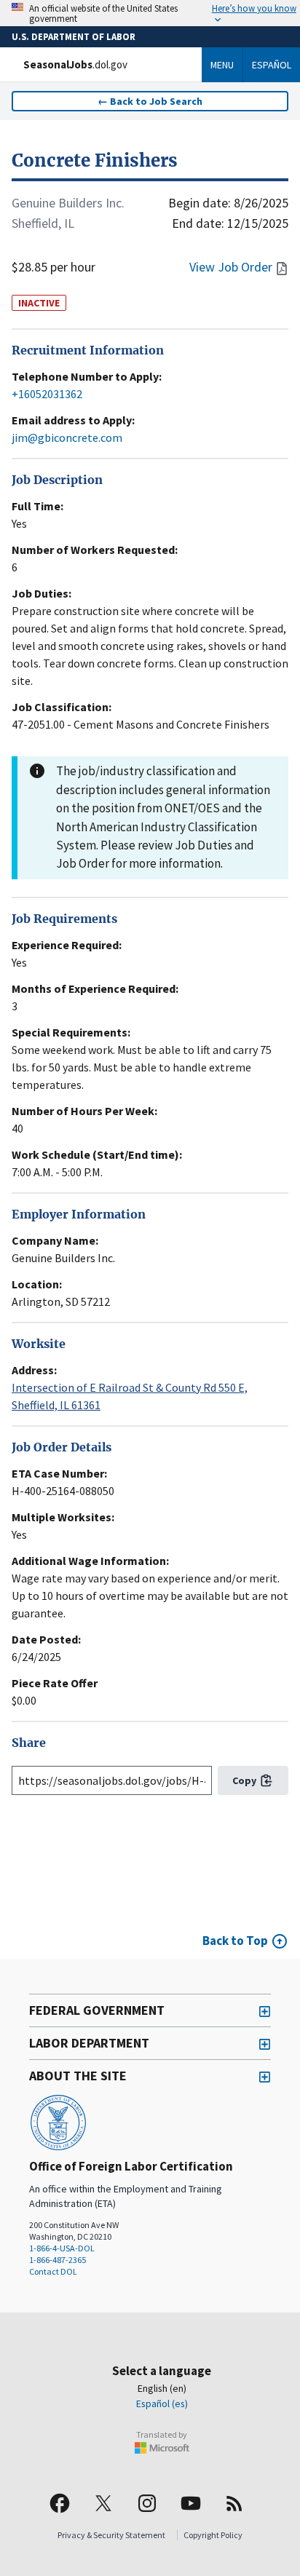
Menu (222, 65)
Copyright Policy (213, 2535)
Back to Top (235, 1941)
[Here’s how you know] (150, 13)
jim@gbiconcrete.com (67, 437)
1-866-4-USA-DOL (62, 2248)
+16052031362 (47, 394)
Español (272, 65)
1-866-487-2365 (58, 2260)
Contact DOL (53, 2271)
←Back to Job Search (150, 101)
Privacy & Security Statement (111, 2535)
